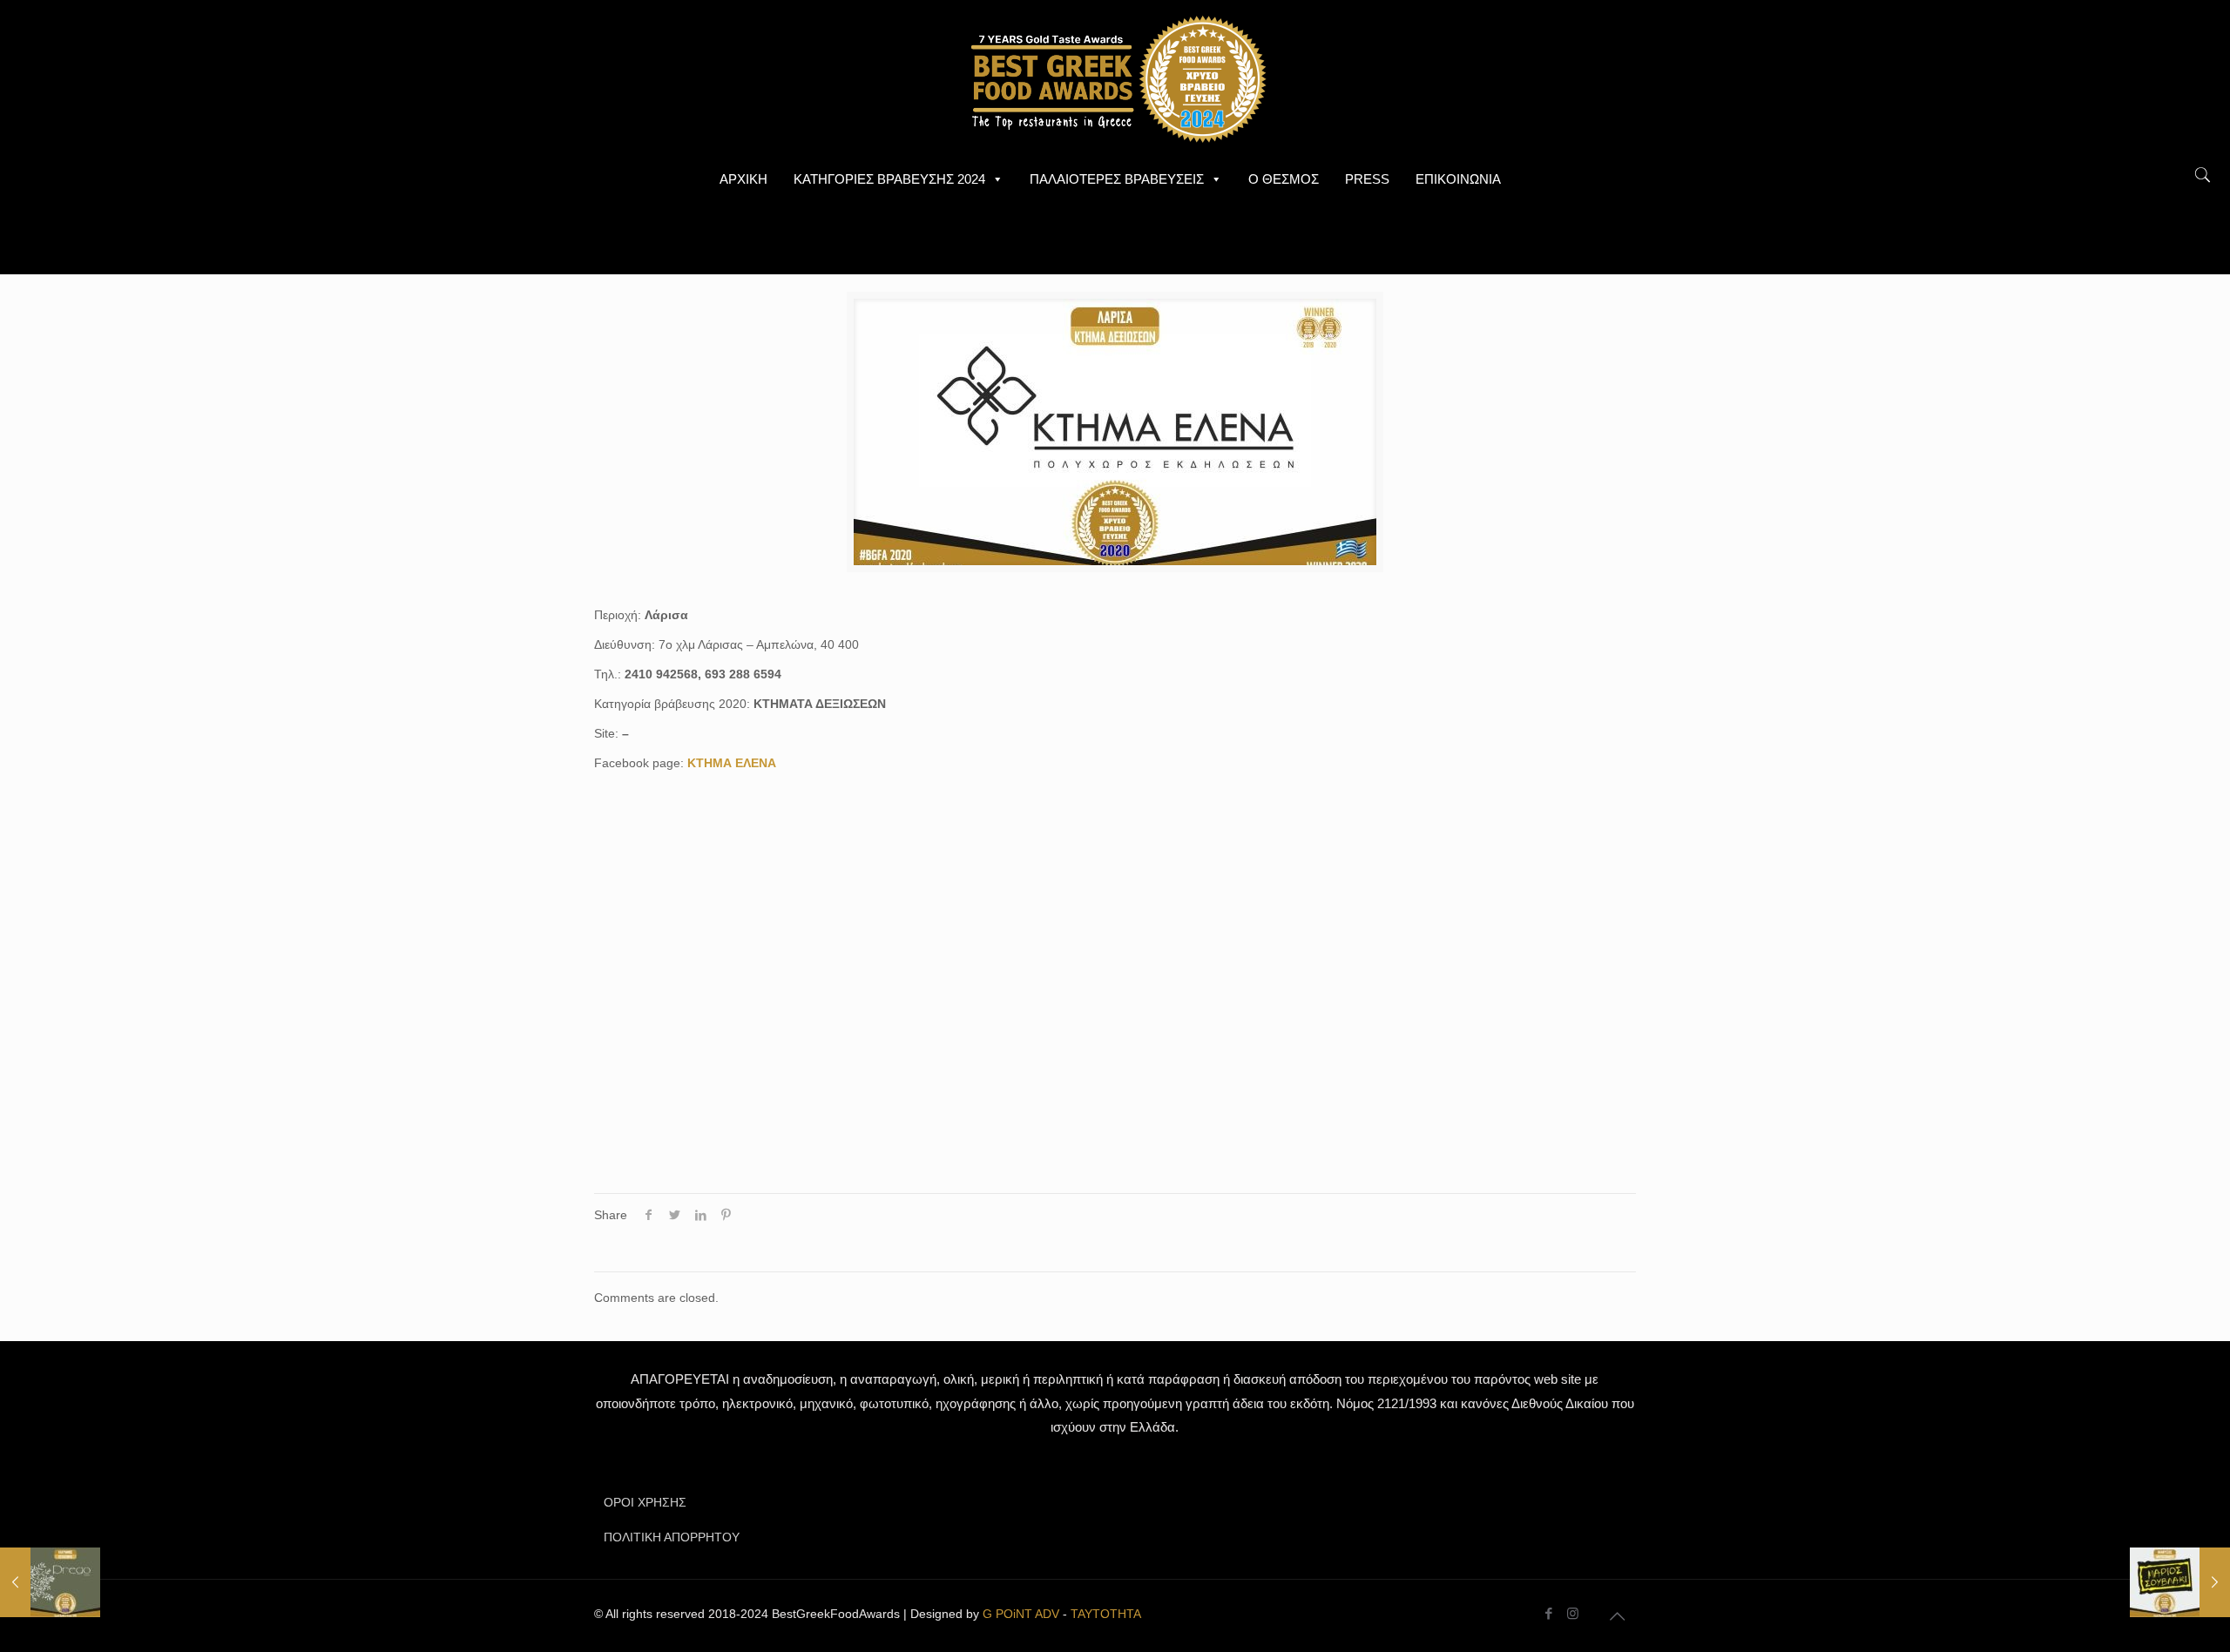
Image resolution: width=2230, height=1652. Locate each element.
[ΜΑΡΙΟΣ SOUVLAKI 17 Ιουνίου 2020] (2180, 1582)
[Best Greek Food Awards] (1115, 78)
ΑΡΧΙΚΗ (743, 179)
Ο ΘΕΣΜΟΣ (1284, 179)
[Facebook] (1549, 1613)
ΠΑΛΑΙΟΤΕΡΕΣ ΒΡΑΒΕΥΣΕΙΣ (1117, 179)
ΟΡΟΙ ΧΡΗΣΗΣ (645, 1502)
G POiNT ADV (1021, 1614)
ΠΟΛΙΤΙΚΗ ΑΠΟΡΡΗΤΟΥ (672, 1537)
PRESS (1367, 179)
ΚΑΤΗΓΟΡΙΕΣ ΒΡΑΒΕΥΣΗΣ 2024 (889, 179)
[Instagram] (1573, 1613)
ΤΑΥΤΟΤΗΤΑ (1106, 1614)
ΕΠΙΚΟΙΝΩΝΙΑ (1458, 179)
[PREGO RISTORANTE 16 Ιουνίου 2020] (50, 1582)
